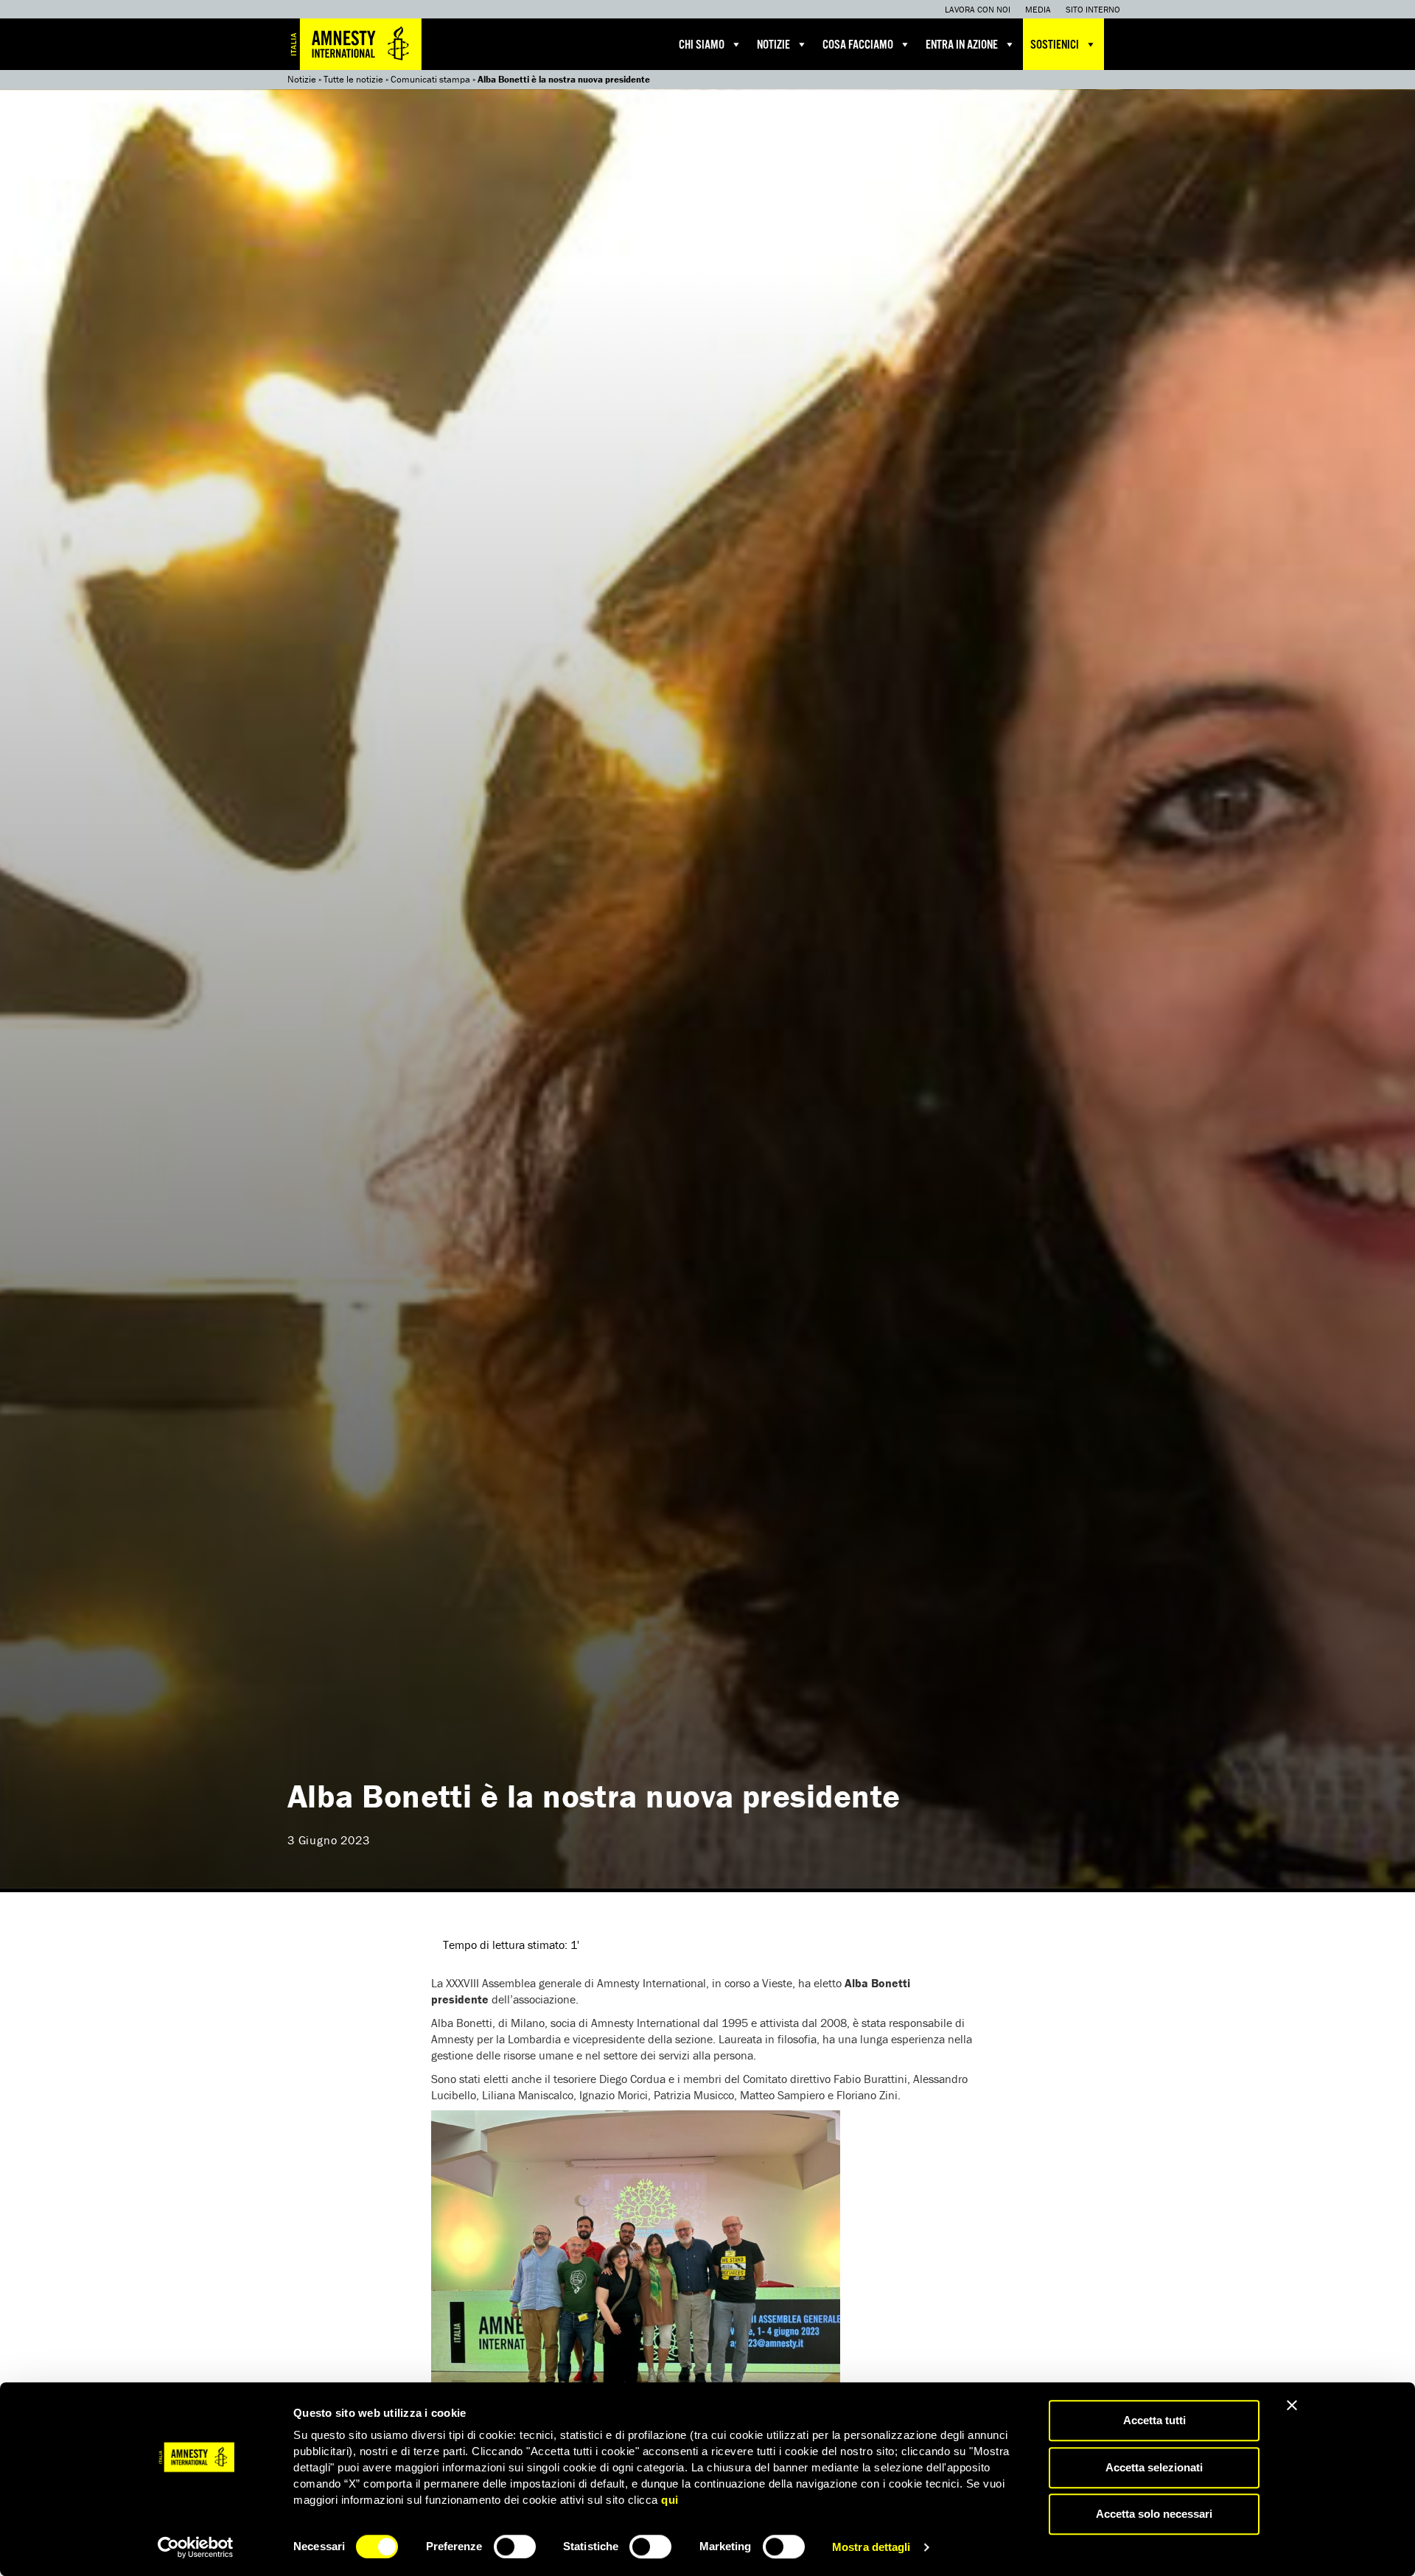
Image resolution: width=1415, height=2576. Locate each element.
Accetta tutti (1154, 2420)
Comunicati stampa (430, 79)
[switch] (515, 2547)
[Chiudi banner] (1292, 2405)
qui (670, 2500)
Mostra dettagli (871, 2547)
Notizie (773, 45)
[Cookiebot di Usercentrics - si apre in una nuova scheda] (196, 2547)
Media (1038, 9)
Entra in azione (962, 45)
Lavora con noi (978, 9)
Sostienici (1055, 45)
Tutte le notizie (353, 79)
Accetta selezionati (1154, 2467)
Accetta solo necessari (1154, 2514)
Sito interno (1093, 9)
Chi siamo (702, 45)
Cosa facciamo (858, 45)
